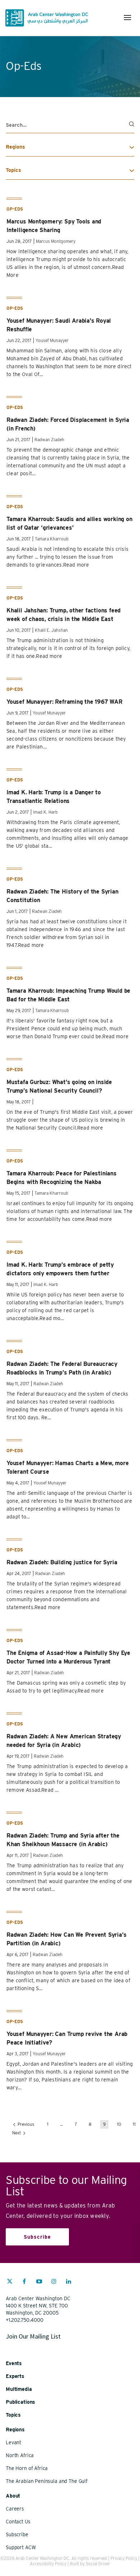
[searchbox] (70, 125)
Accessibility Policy (48, 2564)
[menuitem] (10, 2285)
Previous (25, 2124)
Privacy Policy (124, 2558)
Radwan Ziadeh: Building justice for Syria (62, 1562)
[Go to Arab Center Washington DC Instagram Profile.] (54, 2282)
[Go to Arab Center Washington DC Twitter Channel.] (10, 2282)
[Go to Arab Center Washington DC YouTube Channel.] (39, 2282)
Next (17, 2133)
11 (134, 2124)
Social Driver (98, 2564)
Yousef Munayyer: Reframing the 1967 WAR (64, 702)
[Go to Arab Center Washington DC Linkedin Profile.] (69, 2282)
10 (119, 2124)
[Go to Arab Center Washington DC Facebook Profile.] (24, 2282)
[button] (127, 18)
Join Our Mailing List (33, 2336)
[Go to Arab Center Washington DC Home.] (47, 18)
